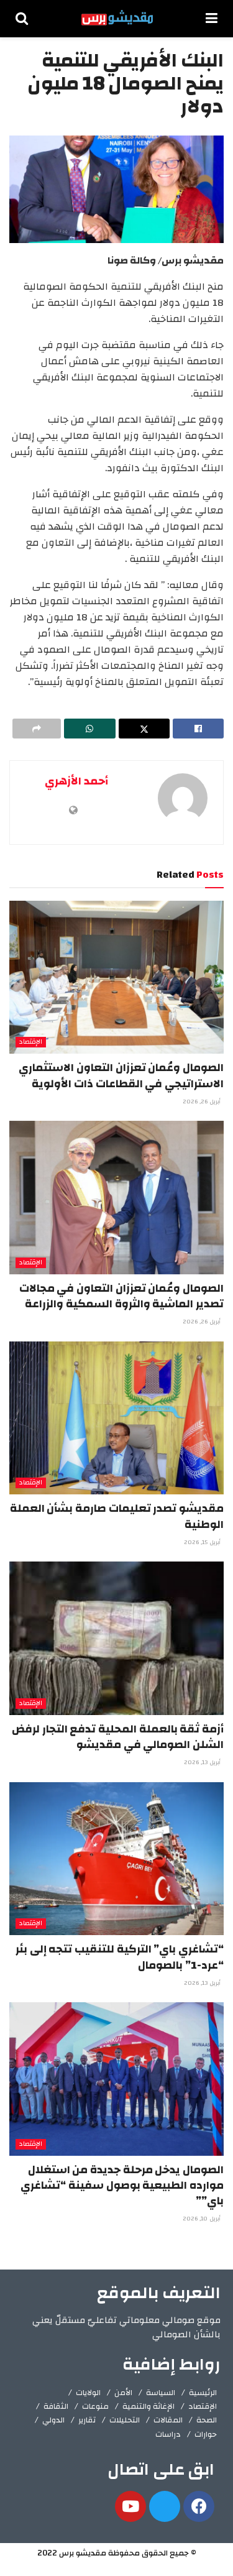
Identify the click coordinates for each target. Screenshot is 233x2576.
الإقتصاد (31, 1042)
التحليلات (125, 2420)
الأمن (123, 2393)
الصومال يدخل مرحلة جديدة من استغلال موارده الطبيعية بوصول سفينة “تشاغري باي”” (122, 2185)
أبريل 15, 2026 (203, 1542)
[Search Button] (22, 19)
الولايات (88, 2393)
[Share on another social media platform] (37, 729)
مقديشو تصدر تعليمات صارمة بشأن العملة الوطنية (117, 1516)
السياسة (161, 2393)
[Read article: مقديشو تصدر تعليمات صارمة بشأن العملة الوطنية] (116, 1418)
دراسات (168, 2434)
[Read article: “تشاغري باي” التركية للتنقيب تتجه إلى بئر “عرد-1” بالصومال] (116, 1859)
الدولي (53, 2420)
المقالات (168, 2420)
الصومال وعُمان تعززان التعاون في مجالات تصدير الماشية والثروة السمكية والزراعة (121, 1296)
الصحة (207, 2420)
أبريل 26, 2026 (203, 1102)
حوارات (206, 2434)
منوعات (95, 2406)
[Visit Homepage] (117, 19)
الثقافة (56, 2406)
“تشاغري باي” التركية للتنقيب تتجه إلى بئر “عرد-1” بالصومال (120, 1957)
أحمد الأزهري (76, 781)
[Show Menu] (212, 19)
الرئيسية (203, 2393)
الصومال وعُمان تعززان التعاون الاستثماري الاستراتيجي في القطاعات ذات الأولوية (121, 1075)
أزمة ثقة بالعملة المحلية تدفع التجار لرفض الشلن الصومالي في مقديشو (118, 1737)
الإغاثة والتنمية (148, 2406)
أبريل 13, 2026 (203, 1762)
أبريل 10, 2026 (203, 2219)
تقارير (87, 2420)
